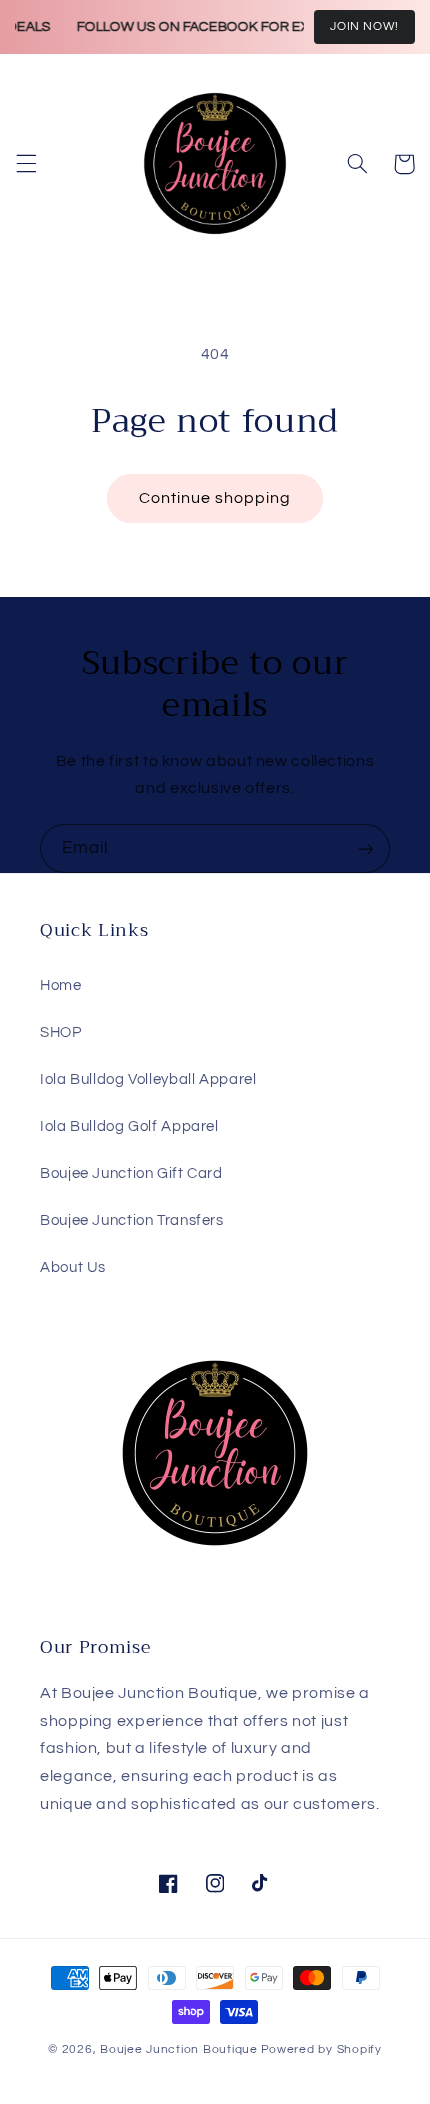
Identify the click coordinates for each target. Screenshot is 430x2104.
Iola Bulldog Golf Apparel (129, 1126)
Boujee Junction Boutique (179, 2049)
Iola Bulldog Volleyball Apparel (148, 1079)
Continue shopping (215, 498)
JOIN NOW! (364, 26)
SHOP (61, 1032)
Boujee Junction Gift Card (131, 1173)
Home (61, 985)
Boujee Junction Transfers (132, 1220)
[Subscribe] (366, 848)
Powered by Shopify (321, 2049)
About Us (73, 1267)
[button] (26, 164)
